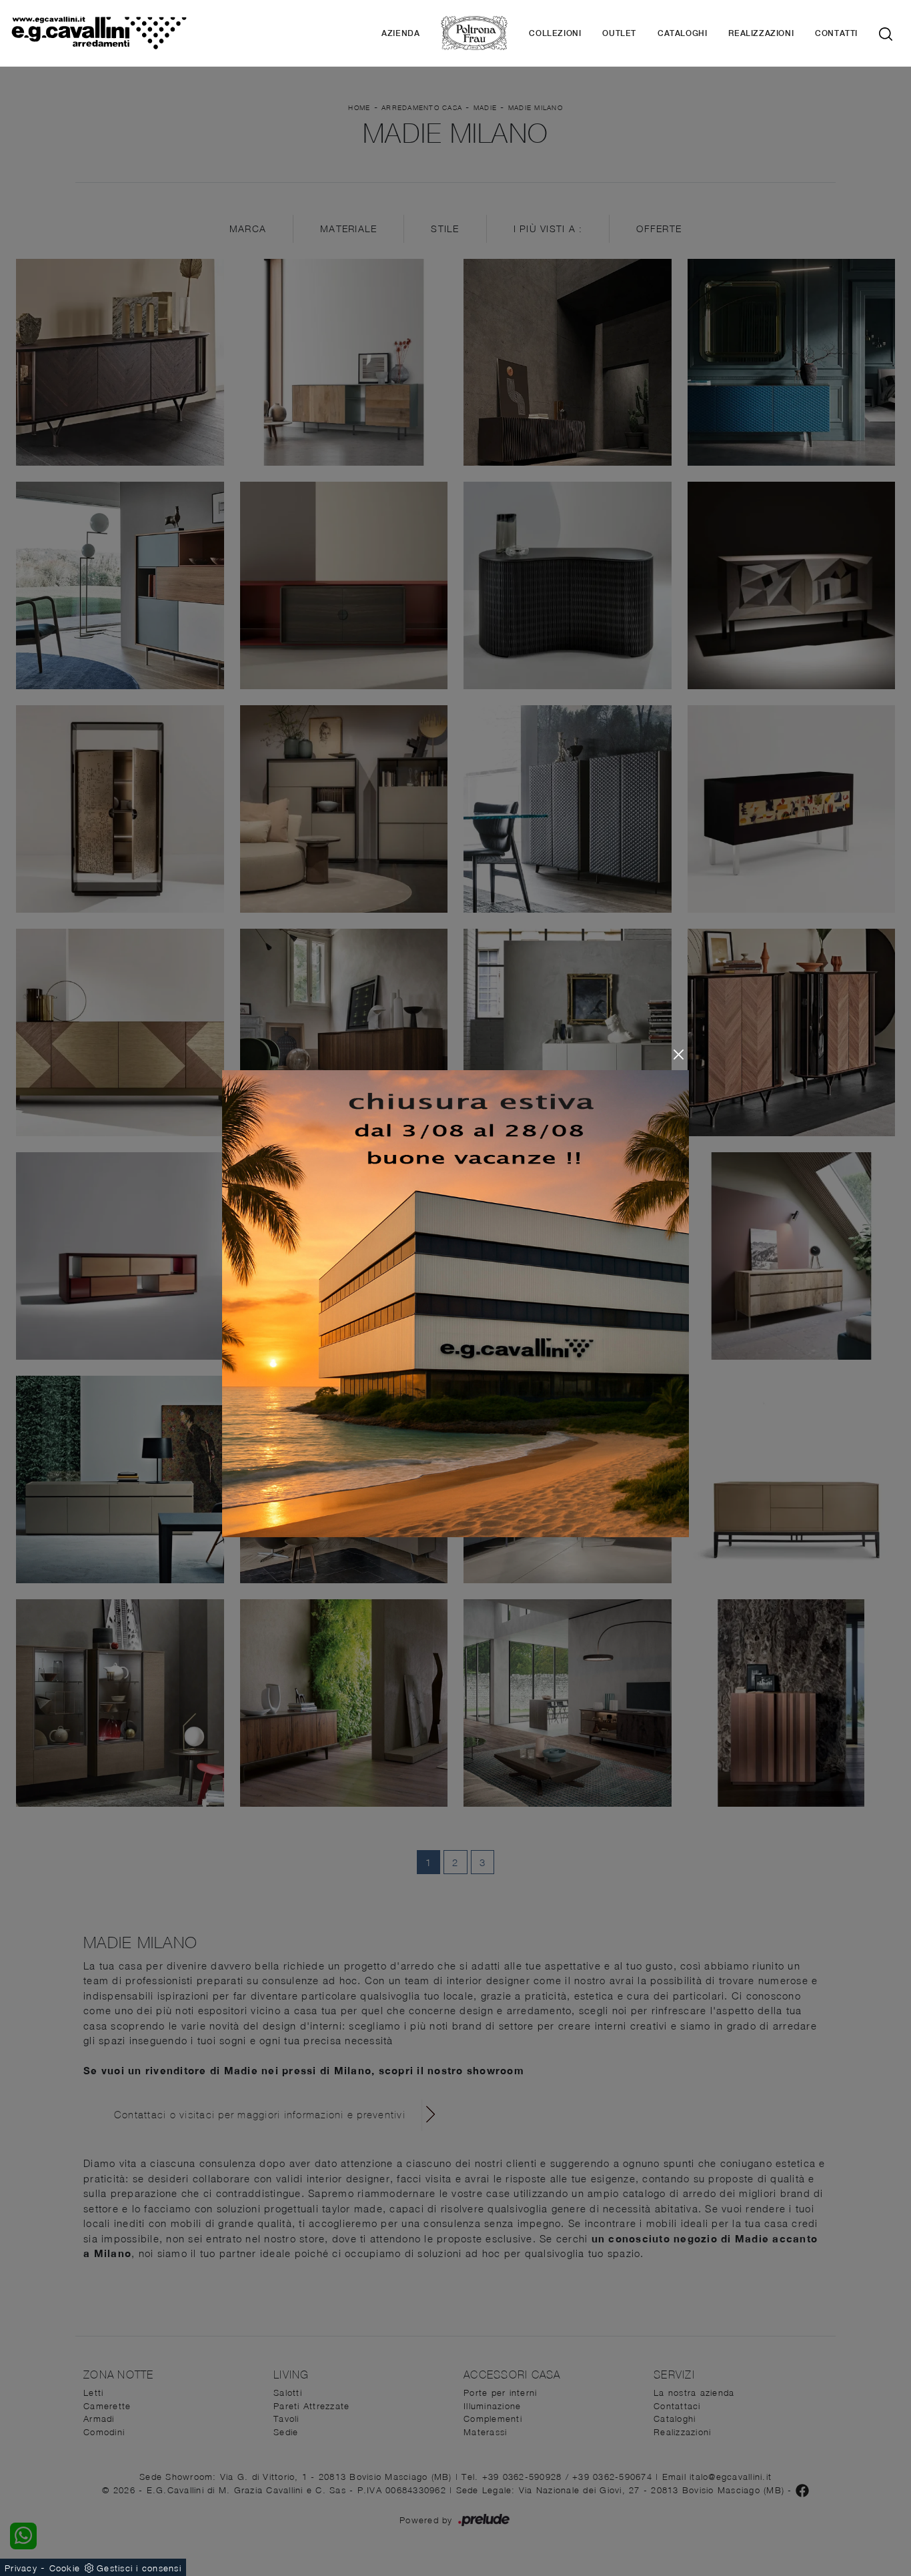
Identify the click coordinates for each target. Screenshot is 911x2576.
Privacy (21, 2568)
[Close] (679, 1054)
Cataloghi (682, 33)
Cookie (65, 2568)
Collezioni (555, 33)
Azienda (400, 33)
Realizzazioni (761, 33)
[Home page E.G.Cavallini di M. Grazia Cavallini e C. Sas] (99, 33)
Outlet (619, 33)
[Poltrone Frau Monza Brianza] (474, 33)
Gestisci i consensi (139, 2568)
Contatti (836, 33)
